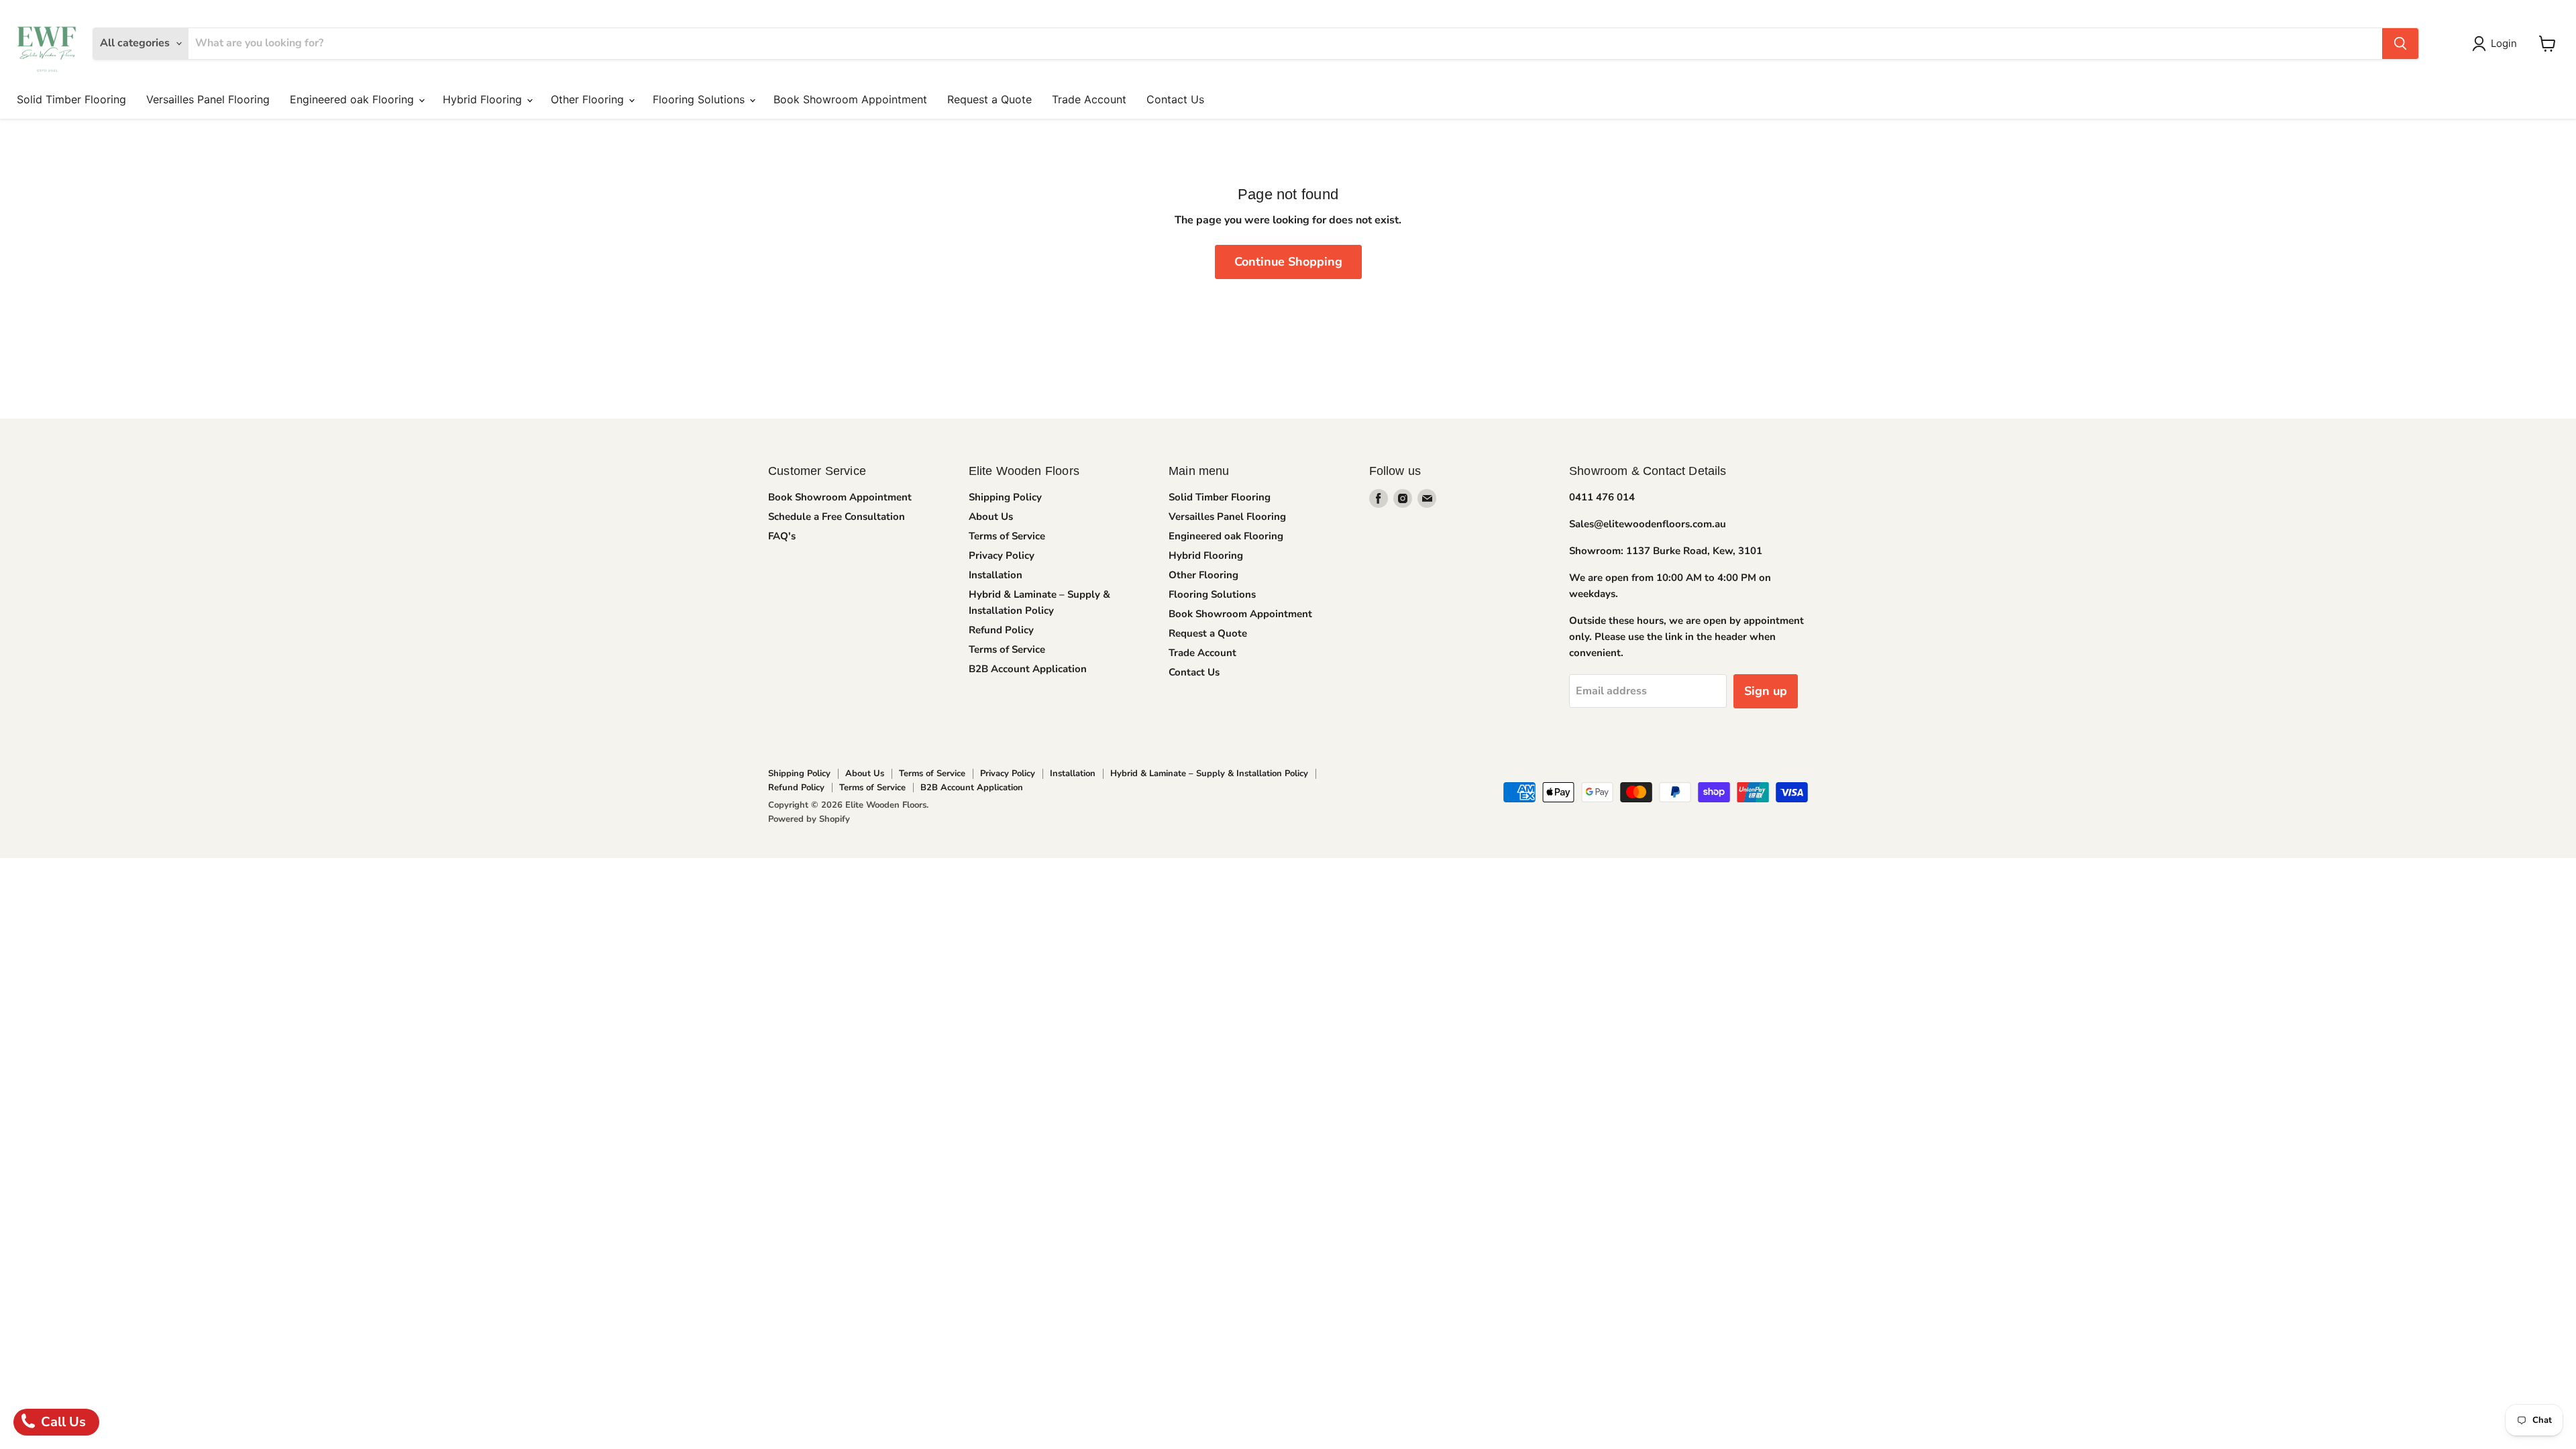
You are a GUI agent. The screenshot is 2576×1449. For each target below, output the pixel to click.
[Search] (2400, 44)
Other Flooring (589, 99)
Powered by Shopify (809, 819)
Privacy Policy (1002, 555)
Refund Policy (1001, 630)
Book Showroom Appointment (850, 99)
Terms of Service (1007, 536)
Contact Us (1175, 99)
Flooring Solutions (700, 99)
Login (2504, 43)
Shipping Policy (1005, 497)
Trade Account (1089, 99)
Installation (996, 575)
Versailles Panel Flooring (208, 99)
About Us (991, 517)
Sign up (1766, 691)
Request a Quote (989, 99)
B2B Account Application (1028, 669)
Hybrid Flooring (484, 99)
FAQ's (782, 536)
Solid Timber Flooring (71, 99)
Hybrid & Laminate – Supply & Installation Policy (1209, 773)
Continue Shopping (1288, 262)
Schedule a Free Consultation (837, 517)
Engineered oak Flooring (354, 99)
